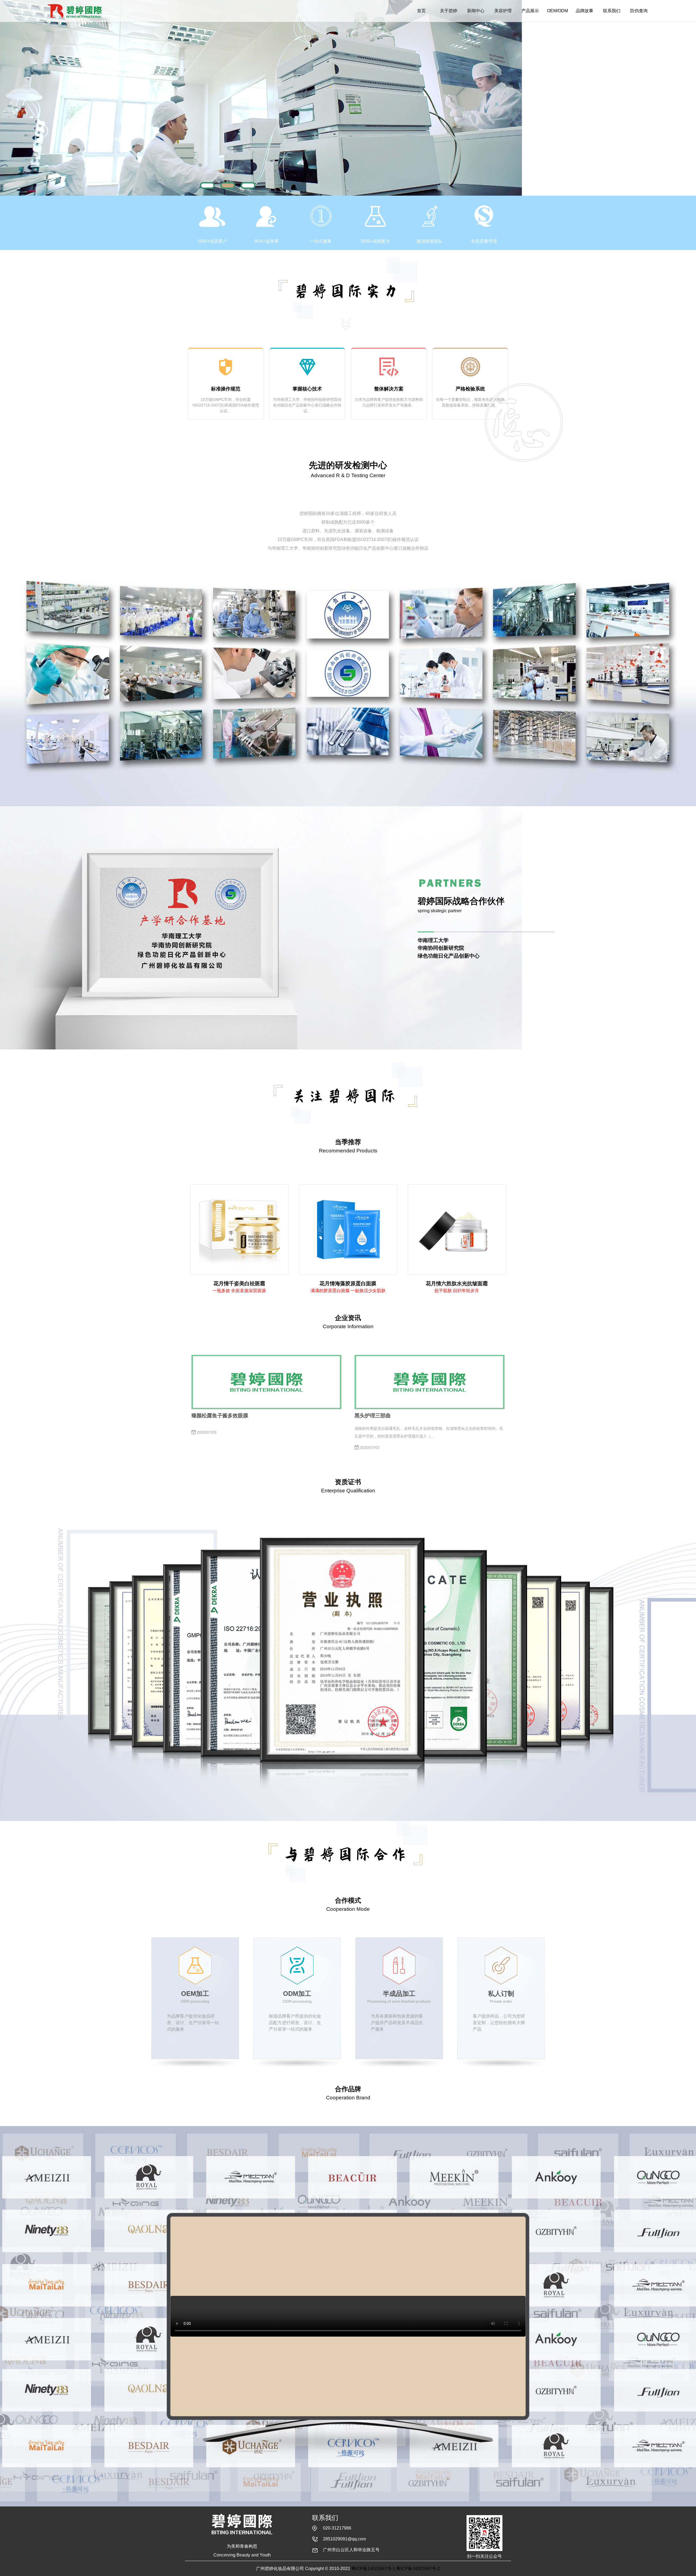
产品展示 (530, 11)
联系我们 (612, 11)
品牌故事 (585, 11)
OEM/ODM (557, 11)
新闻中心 (476, 11)
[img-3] (248, 185)
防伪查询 (639, 11)
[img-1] (207, 185)
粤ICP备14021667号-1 (373, 2569)
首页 (421, 11)
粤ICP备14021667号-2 (418, 2569)
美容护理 (503, 11)
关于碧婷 (449, 11)
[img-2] (228, 185)
